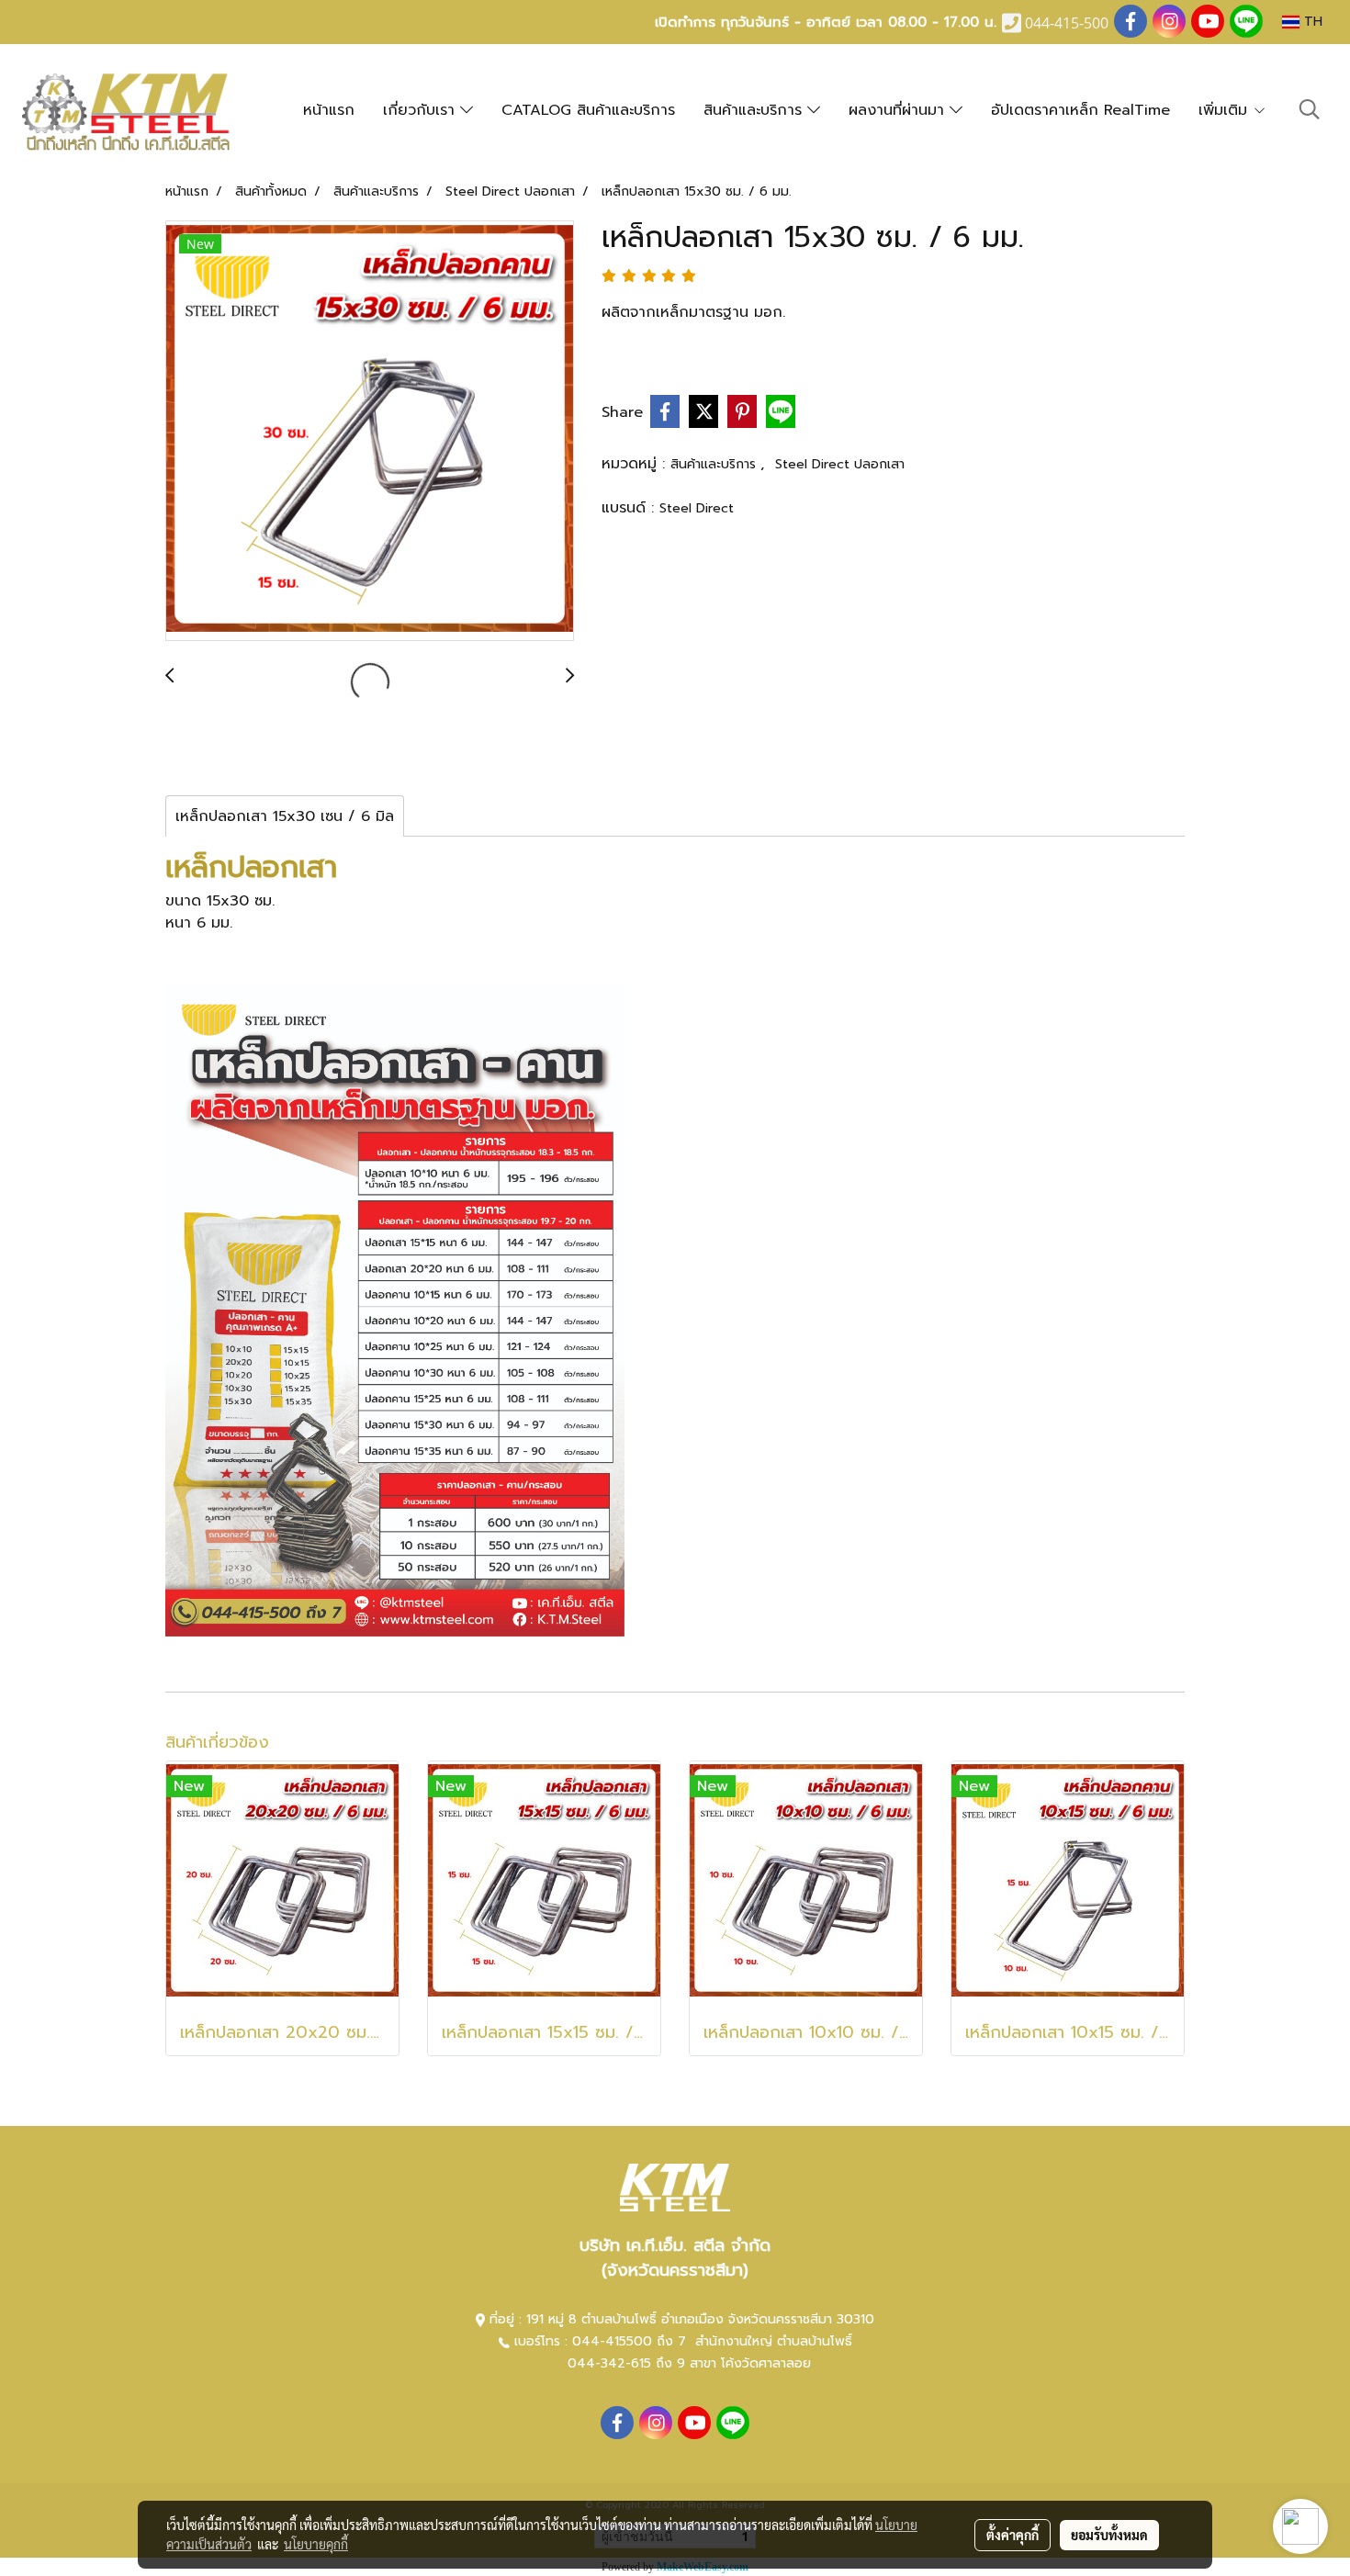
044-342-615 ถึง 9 (626, 2363)
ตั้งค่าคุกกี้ (1012, 2535)
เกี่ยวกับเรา (422, 110)
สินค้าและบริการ (755, 110)
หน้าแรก (329, 110)
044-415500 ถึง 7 (631, 2341)
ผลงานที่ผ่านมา (899, 110)
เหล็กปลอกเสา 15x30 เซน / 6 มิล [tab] (285, 816)
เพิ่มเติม (1226, 110)
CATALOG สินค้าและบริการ (588, 110)
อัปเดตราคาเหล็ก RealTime (1080, 110)
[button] (1310, 109)
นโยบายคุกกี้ (316, 2544)
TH (1311, 22)
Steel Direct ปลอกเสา (840, 464)
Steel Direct (697, 508)
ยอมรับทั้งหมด (1109, 2535)
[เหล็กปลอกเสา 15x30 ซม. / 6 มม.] (370, 432)
